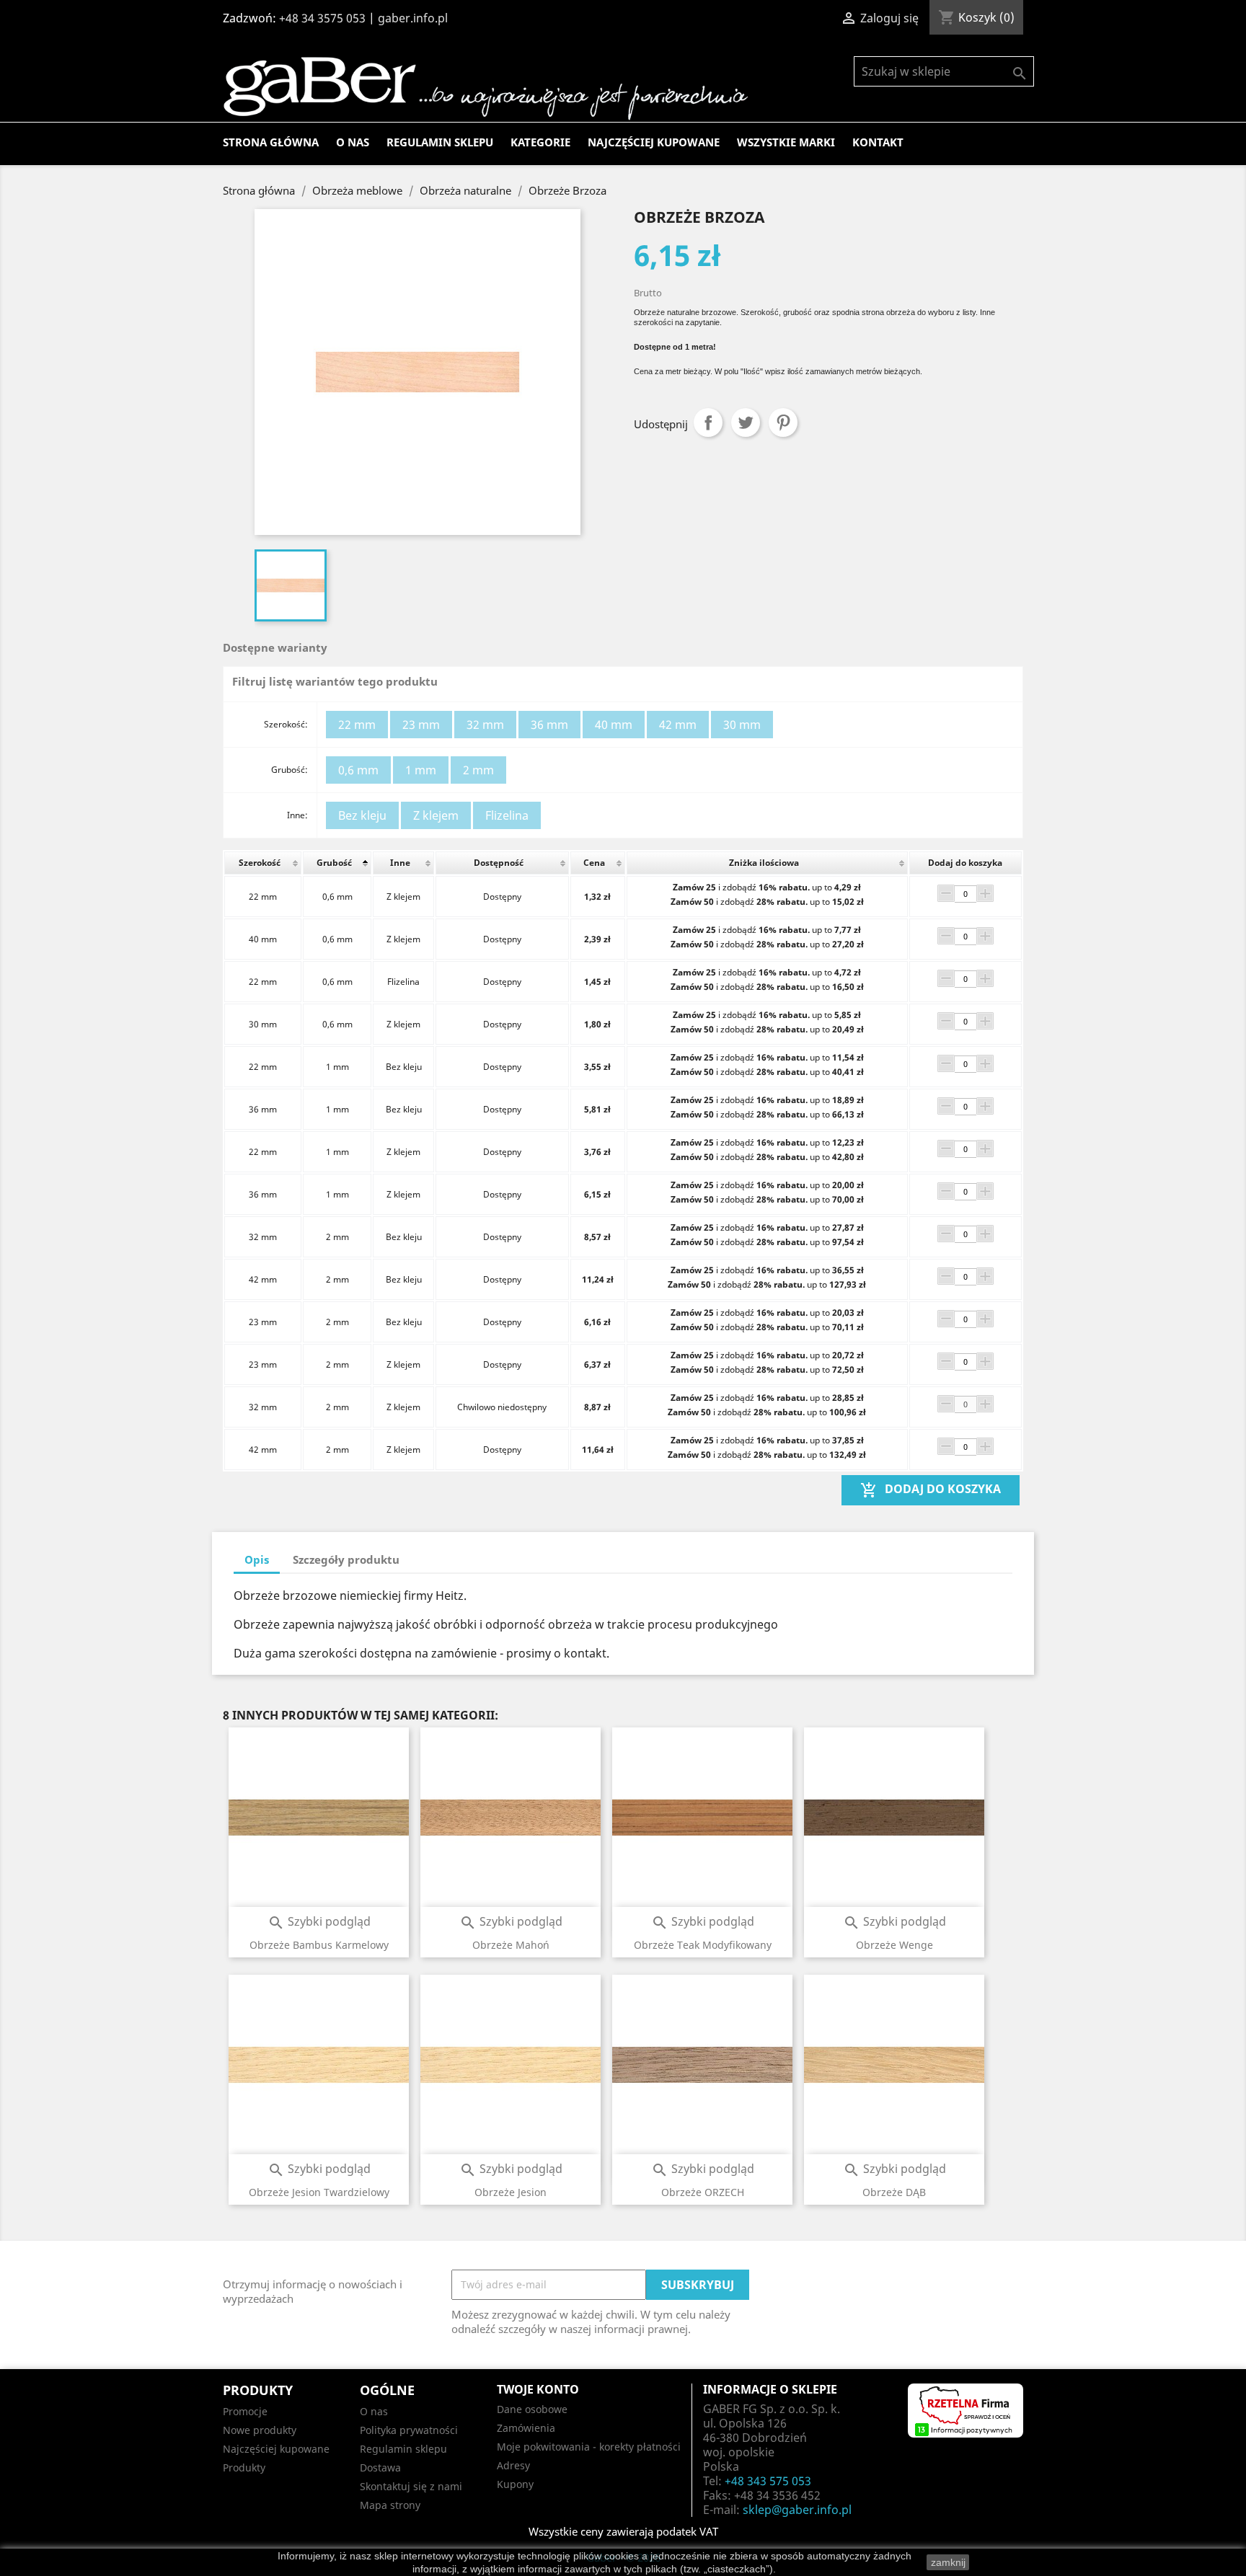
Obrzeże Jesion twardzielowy (319, 2192)
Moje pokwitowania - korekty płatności (589, 2447)
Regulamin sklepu (440, 142)
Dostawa (380, 2467)
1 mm (421, 770)
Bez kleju (362, 815)
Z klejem (436, 815)
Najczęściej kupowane (654, 142)
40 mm (614, 725)
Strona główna (271, 142)
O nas (353, 142)
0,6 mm (358, 770)
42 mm (678, 725)
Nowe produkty (260, 2430)
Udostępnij (708, 422)
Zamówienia (526, 2428)
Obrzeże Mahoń (511, 1945)
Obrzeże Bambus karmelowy (319, 1945)
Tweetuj (746, 422)
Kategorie (540, 142)
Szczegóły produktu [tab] (346, 1559)
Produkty (244, 2467)
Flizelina (507, 815)
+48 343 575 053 (768, 2481)
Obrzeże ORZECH (703, 2192)
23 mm (421, 725)
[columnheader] (263, 863)
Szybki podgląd (319, 1921)
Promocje (245, 2411)
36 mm (549, 725)
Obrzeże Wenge (894, 1945)
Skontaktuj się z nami (411, 2486)
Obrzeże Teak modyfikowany (703, 1945)
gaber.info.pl (413, 18)
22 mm (357, 725)
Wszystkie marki (786, 142)
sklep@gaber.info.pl (797, 2510)
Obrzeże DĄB (894, 2192)
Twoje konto (538, 2389)
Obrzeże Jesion (511, 2192)
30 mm (742, 725)
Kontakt (878, 142)
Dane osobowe (532, 2409)
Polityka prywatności (409, 2430)
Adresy (513, 2465)
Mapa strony (390, 2505)
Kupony (515, 2484)
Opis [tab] (257, 1559)
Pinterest (783, 422)
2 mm (478, 770)
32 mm (485, 725)
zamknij (948, 2562)
